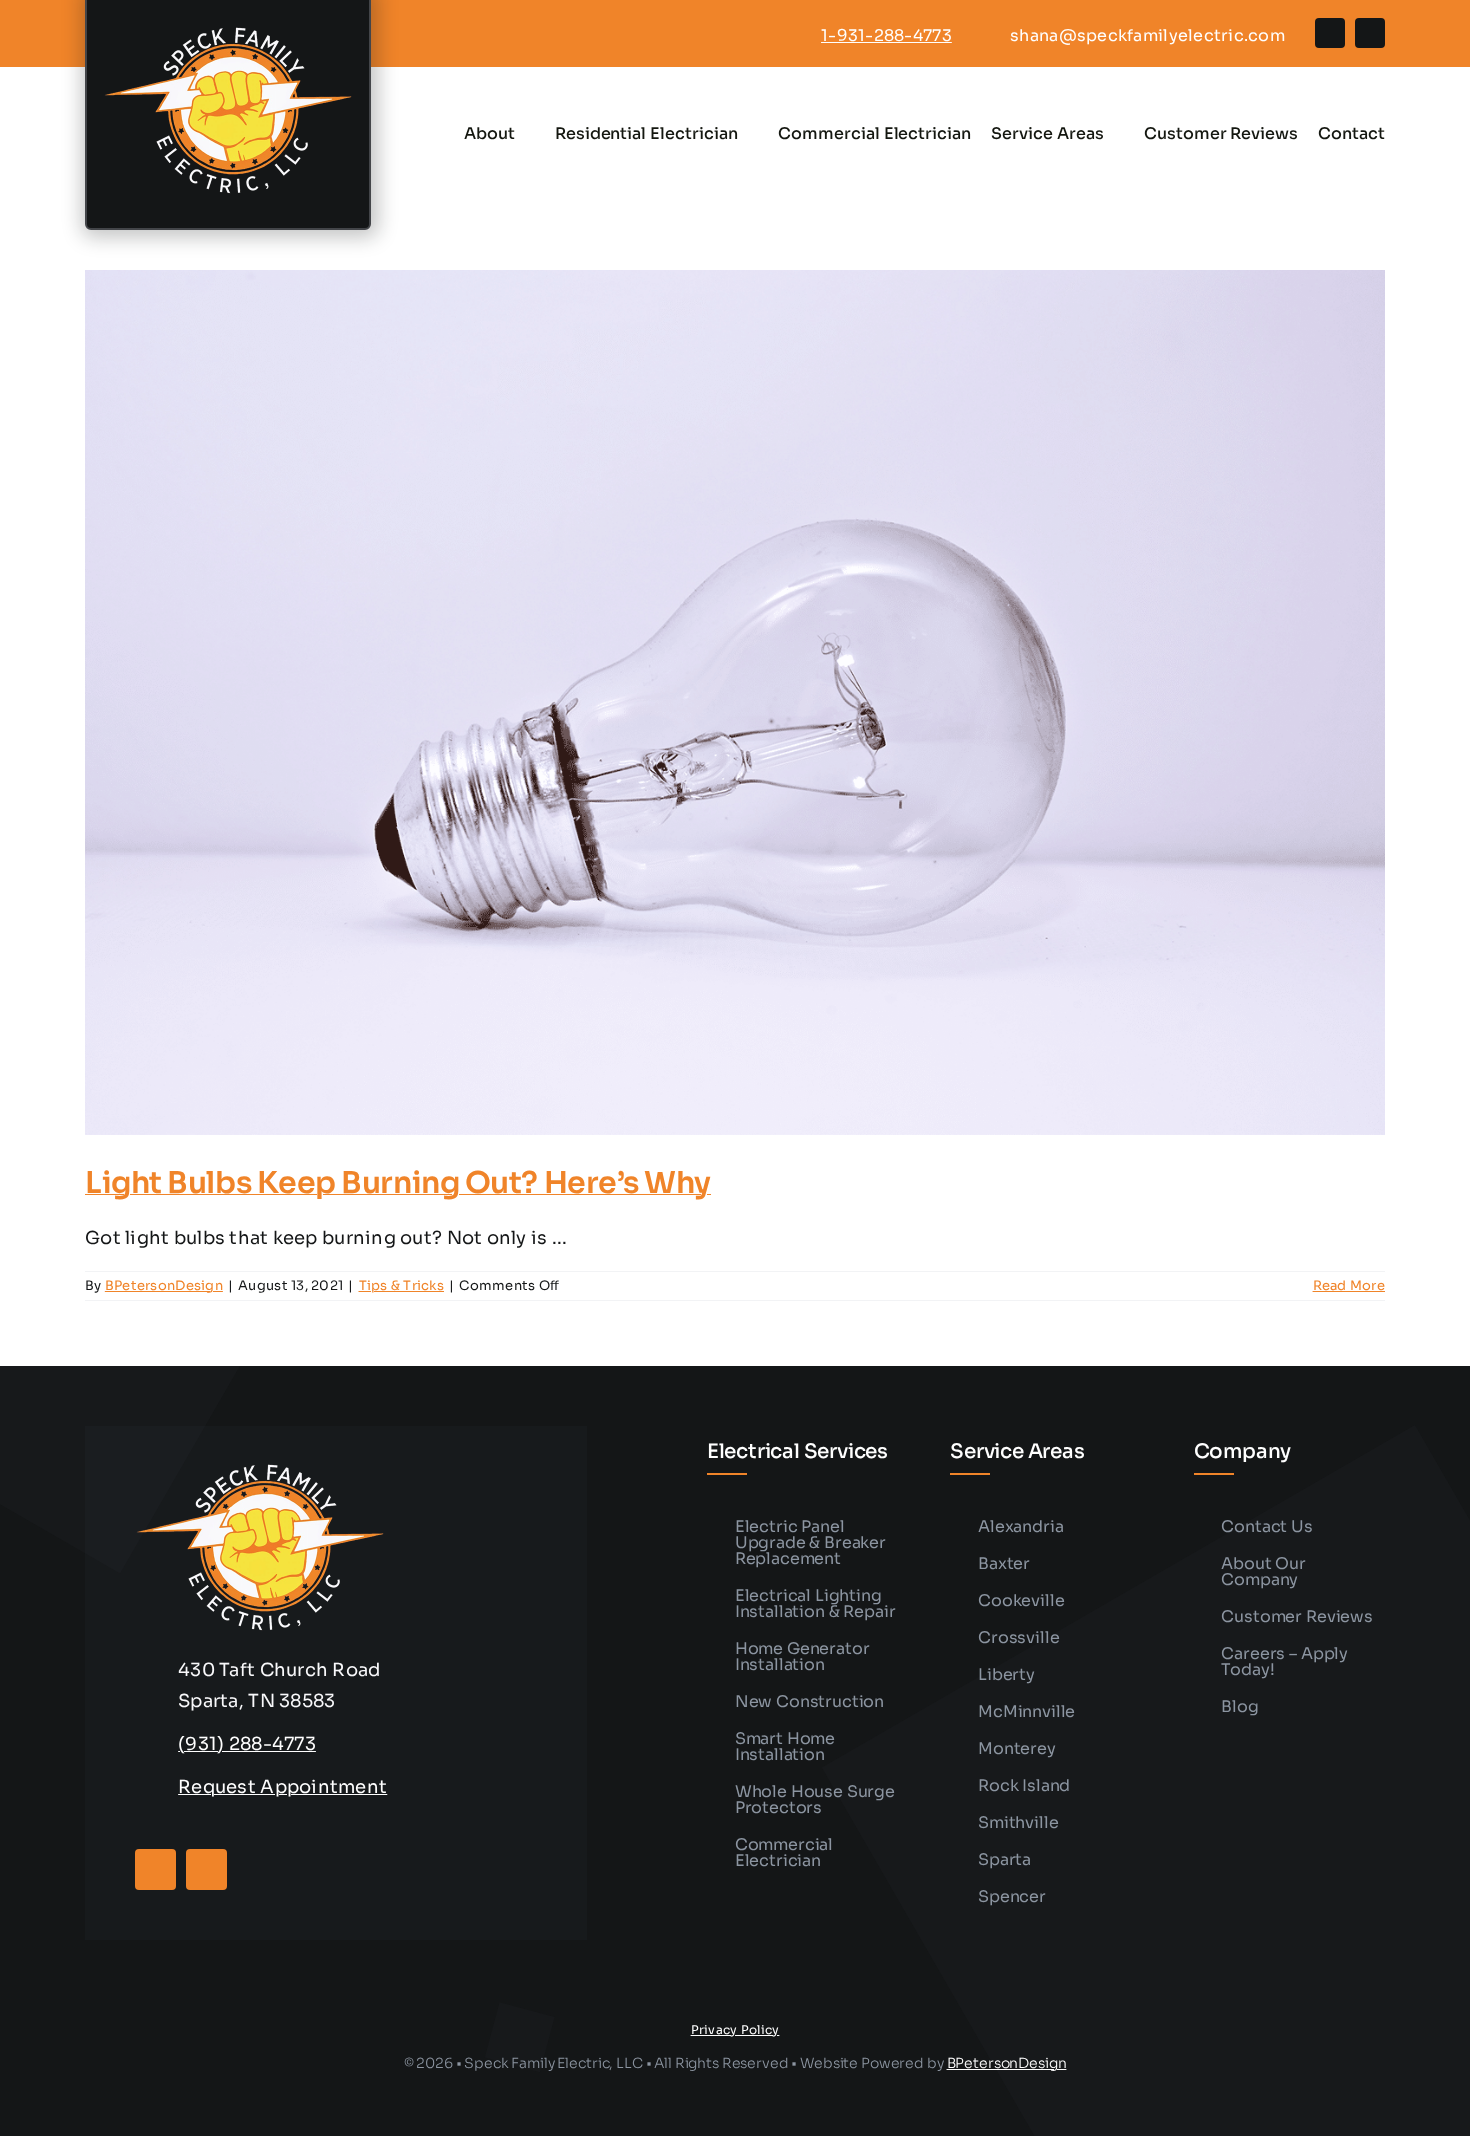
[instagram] (1370, 33)
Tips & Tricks (402, 1285)
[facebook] (1330, 33)
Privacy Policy (735, 2029)
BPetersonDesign (164, 1285)
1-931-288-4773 (886, 35)
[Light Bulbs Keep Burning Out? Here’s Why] (735, 702)
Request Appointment (282, 1787)
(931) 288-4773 (247, 1744)
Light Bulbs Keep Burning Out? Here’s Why (398, 1183)
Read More (1349, 1285)
